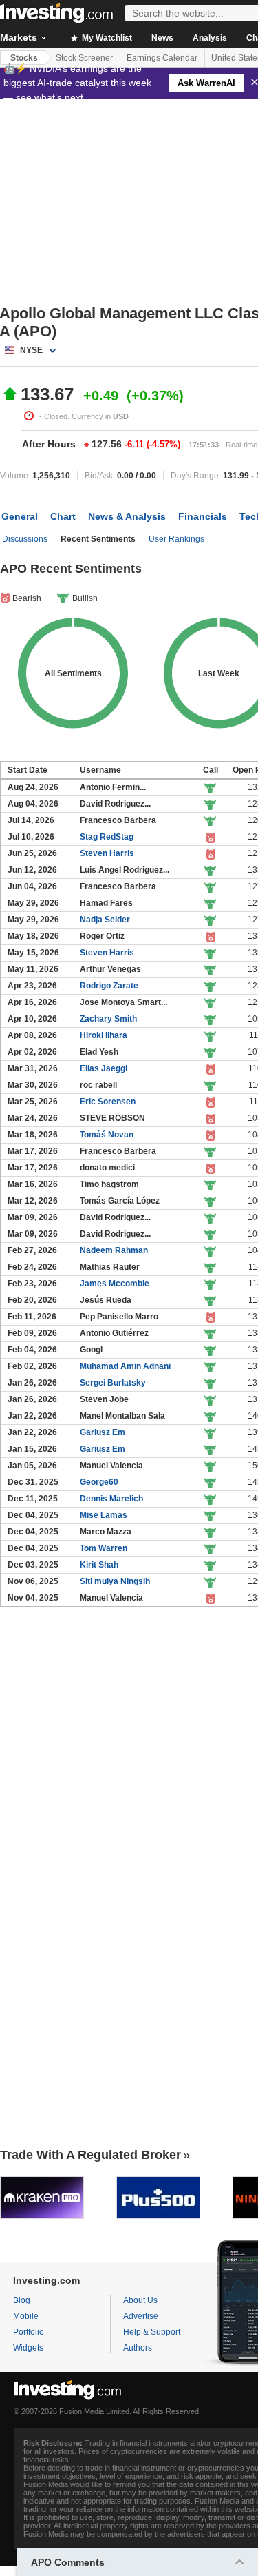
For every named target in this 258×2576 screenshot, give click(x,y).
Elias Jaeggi (104, 1068)
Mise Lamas (104, 1515)
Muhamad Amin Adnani (125, 1366)
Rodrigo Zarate (109, 986)
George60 (99, 1482)
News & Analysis (127, 516)
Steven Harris (107, 853)
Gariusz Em (103, 1432)
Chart (63, 516)
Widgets (28, 2348)
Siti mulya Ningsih (115, 1581)
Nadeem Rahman (114, 1250)
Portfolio (29, 2332)
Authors (138, 2348)
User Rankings (176, 539)
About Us (140, 2300)
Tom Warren (104, 1548)
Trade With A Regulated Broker (90, 2155)
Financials (203, 516)
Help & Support (152, 2332)
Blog (22, 2300)
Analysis (210, 38)
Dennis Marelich (111, 1499)
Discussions (25, 539)
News (162, 38)
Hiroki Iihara (104, 1035)
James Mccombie (115, 1284)
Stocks (24, 58)
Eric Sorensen (108, 1102)
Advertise (141, 2316)
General (20, 516)
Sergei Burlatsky (113, 1383)
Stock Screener (84, 58)
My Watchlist (106, 38)
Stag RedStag (107, 837)
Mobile (26, 2316)
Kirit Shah (99, 1565)
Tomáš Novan (107, 1135)
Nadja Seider (105, 920)
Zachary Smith (108, 1019)
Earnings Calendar (162, 58)
